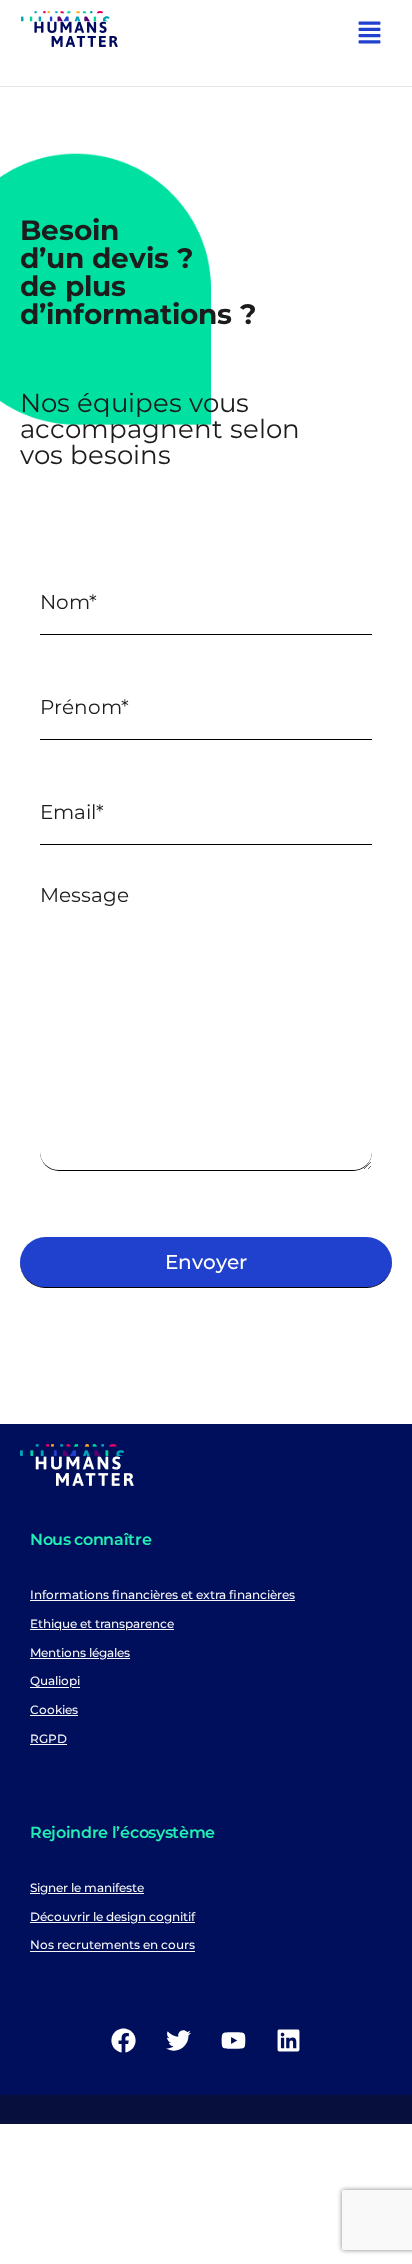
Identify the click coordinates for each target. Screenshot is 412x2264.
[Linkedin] (289, 2040)
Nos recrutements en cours (112, 1945)
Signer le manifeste (87, 1887)
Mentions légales (80, 1652)
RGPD (48, 1738)
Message (84, 895)
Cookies (54, 1709)
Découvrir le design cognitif (112, 1916)
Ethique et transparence (102, 1623)
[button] (370, 35)
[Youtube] (234, 2040)
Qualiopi (55, 1681)
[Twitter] (179, 2040)
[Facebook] (124, 2040)
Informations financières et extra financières (162, 1594)
